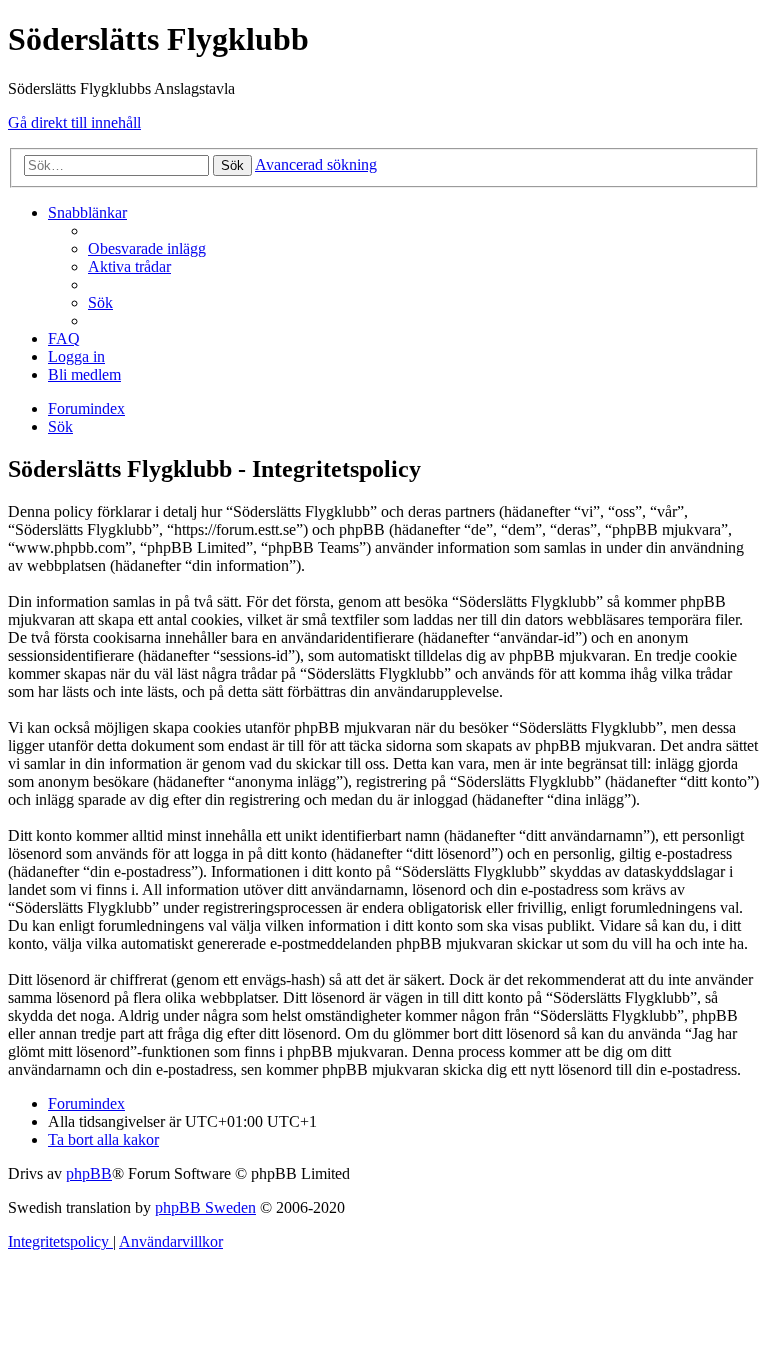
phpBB (89, 1173)
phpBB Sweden (205, 1207)
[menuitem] (147, 248)
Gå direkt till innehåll (74, 122)
